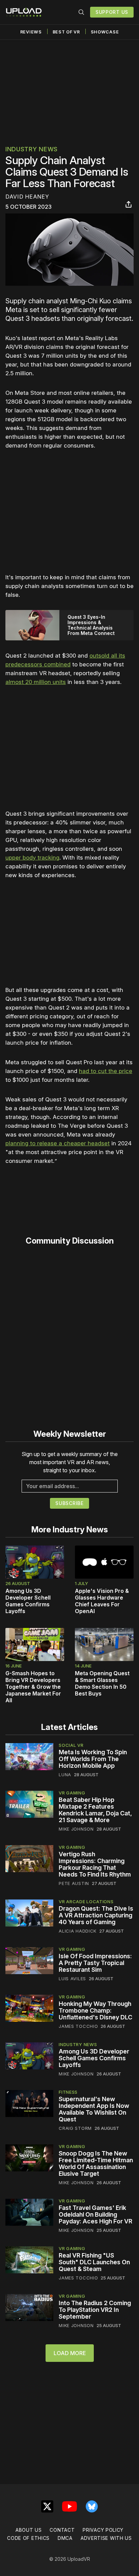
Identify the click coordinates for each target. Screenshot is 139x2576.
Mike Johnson (76, 1829)
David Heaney (27, 197)
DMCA (65, 2538)
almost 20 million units (36, 682)
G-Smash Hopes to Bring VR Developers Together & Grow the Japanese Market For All (33, 1687)
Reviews (31, 32)
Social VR (71, 1745)
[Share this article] (129, 204)
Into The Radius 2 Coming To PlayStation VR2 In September (95, 2310)
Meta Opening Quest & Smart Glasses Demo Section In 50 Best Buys (102, 1683)
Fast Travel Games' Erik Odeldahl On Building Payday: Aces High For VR (95, 2214)
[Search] (81, 12)
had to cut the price (106, 1071)
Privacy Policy (103, 2530)
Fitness (68, 2092)
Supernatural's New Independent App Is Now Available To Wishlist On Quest (94, 2109)
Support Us (112, 12)
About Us (29, 2530)
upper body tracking (32, 858)
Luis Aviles (72, 1979)
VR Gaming (72, 1793)
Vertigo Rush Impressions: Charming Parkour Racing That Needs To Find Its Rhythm (95, 1864)
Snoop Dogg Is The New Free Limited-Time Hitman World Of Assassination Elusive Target (96, 2163)
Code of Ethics (28, 2538)
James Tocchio (78, 2026)
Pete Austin (74, 1883)
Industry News (32, 149)
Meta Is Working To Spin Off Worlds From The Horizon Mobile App (93, 1759)
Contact (62, 2530)
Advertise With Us (106, 2538)
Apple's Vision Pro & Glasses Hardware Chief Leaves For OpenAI (102, 1601)
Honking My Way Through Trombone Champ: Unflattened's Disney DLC (95, 2010)
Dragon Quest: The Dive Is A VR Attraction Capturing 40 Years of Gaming (96, 1915)
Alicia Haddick (78, 1931)
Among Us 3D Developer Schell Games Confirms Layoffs (28, 1601)
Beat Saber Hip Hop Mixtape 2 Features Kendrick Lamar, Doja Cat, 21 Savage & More (95, 1810)
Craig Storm (75, 2128)
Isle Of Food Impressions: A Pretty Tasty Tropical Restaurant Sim (95, 1963)
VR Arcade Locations (86, 1902)
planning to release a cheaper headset (58, 1143)
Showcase (105, 32)
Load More (70, 2353)
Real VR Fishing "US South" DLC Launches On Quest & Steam (94, 2262)
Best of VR (66, 32)
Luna (65, 1775)
